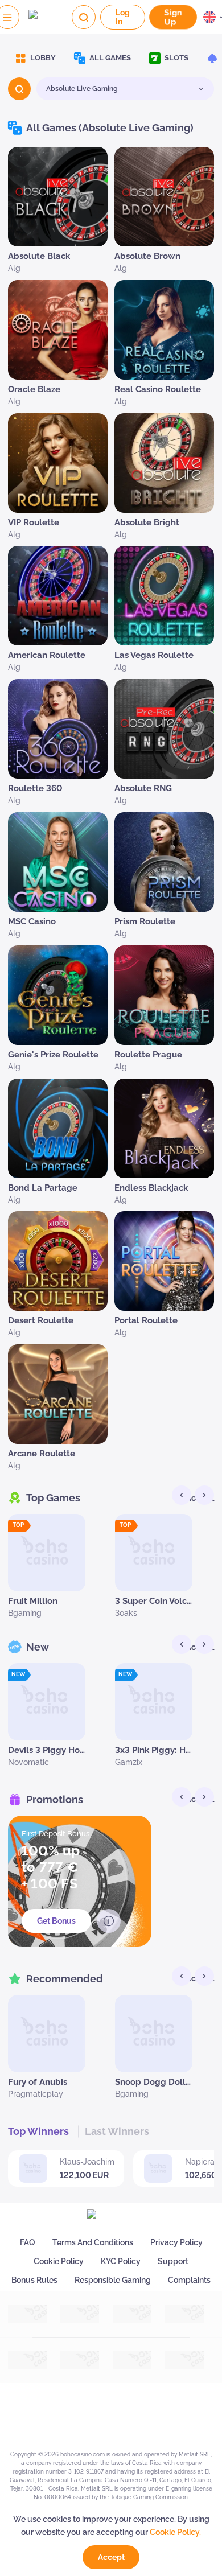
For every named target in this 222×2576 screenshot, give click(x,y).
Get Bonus (56, 1921)
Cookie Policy (59, 2261)
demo (47, 1577)
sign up (172, 17)
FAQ (28, 2242)
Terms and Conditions (93, 2242)
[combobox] (125, 89)
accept (111, 2557)
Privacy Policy (176, 2242)
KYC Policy (121, 2261)
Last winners (117, 2131)
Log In (123, 17)
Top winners (38, 2131)
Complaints (189, 2280)
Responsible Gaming (113, 2280)
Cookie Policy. (175, 2532)
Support (173, 2261)
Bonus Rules (34, 2280)
